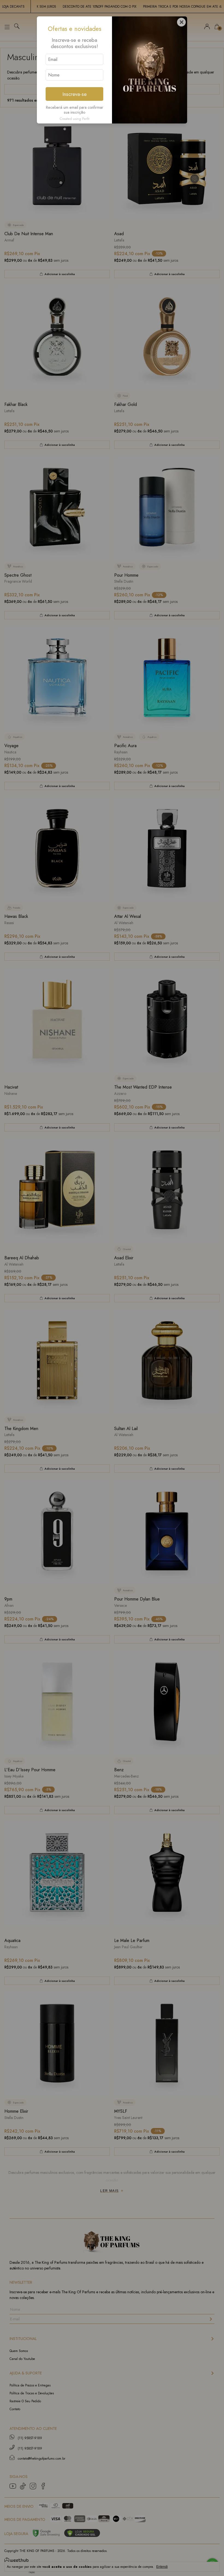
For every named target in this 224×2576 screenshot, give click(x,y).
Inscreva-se (74, 94)
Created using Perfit (74, 119)
